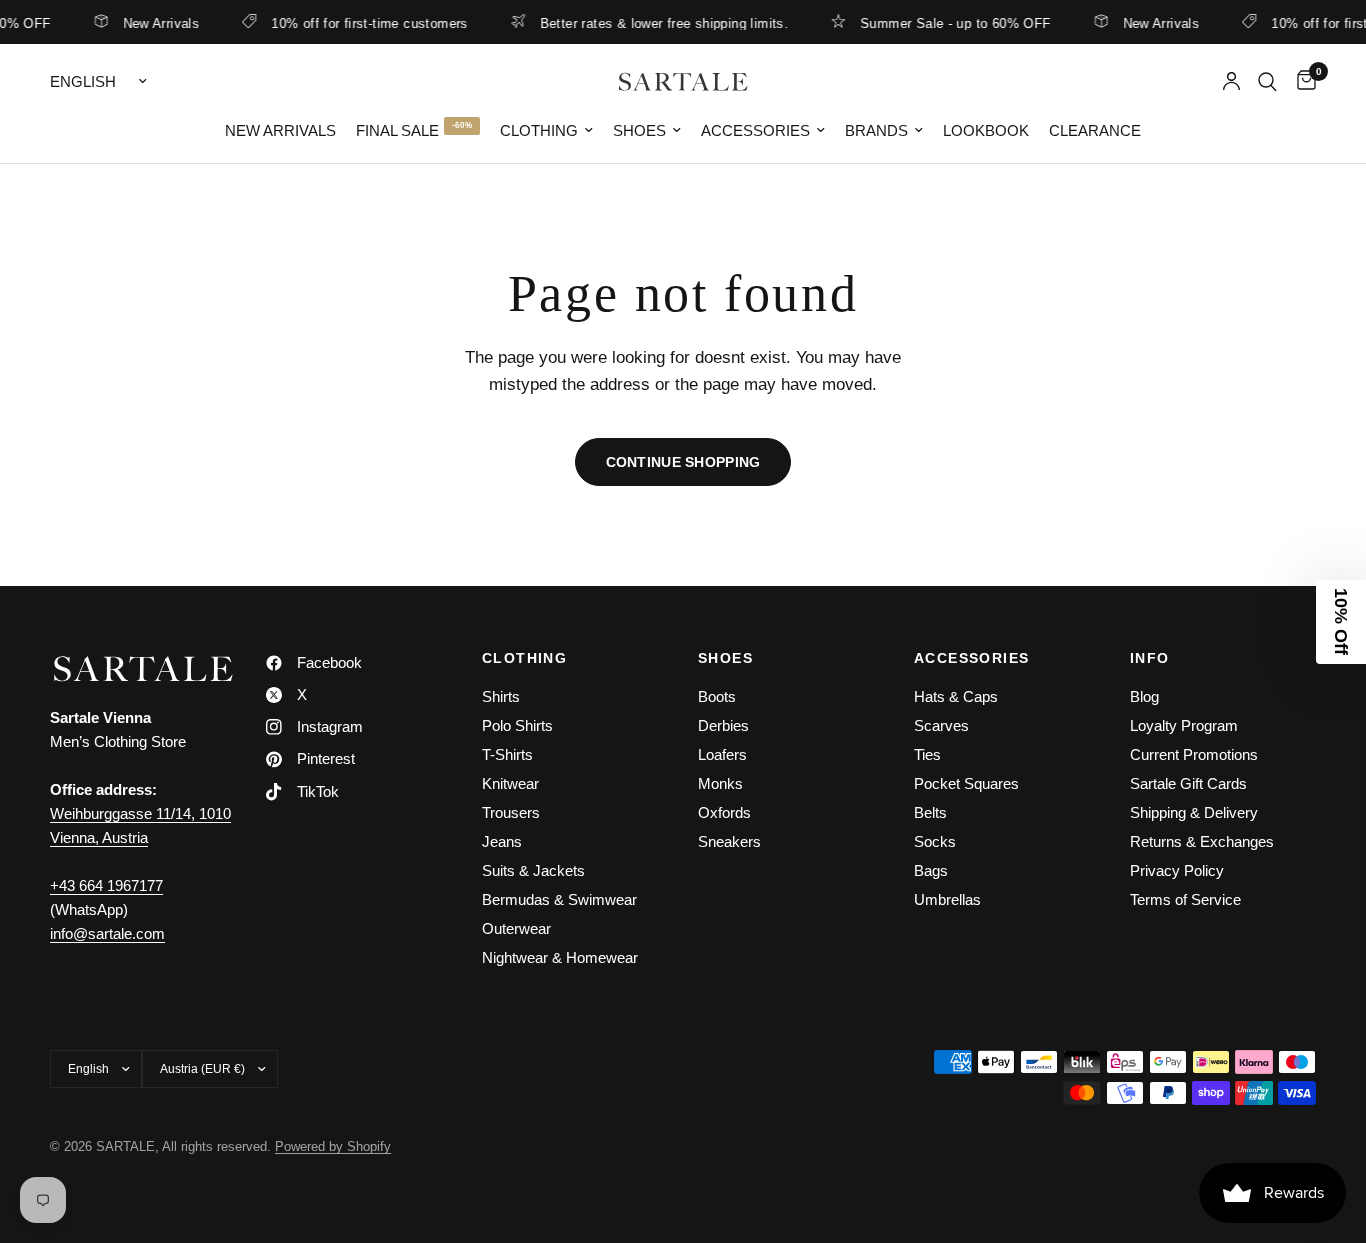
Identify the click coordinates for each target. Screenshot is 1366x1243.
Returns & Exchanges (1202, 841)
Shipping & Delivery (1194, 812)
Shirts (501, 696)
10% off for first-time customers (359, 23)
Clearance (1095, 130)
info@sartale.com (107, 933)
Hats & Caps (956, 696)
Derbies (723, 725)
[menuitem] (280, 131)
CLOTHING (524, 658)
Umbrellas (947, 899)
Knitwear (510, 783)
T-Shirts (507, 754)
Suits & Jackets (533, 870)
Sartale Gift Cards (1188, 783)
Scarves (941, 725)
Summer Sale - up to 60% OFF (945, 23)
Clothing (539, 130)
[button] (1341, 622)
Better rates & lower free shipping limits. (653, 23)
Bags (931, 870)
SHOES (725, 658)
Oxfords (724, 812)
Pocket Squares (966, 783)
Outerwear (516, 928)
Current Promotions (1194, 754)
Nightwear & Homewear (560, 957)
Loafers (722, 754)
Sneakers (729, 841)
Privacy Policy (1177, 870)
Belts (930, 812)
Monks (720, 783)
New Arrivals (150, 23)
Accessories (755, 130)
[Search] (1267, 81)
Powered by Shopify (333, 1146)
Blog (1144, 696)
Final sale (397, 130)
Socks (935, 841)
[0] (1301, 81)
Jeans (502, 841)
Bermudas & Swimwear (559, 899)
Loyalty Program (1184, 725)
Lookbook (986, 130)
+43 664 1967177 (106, 885)
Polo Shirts (517, 725)
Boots (717, 696)
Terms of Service (1185, 899)
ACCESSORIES (971, 658)
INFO (1150, 658)
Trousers (511, 812)
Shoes (639, 130)
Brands (876, 130)
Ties (927, 754)
